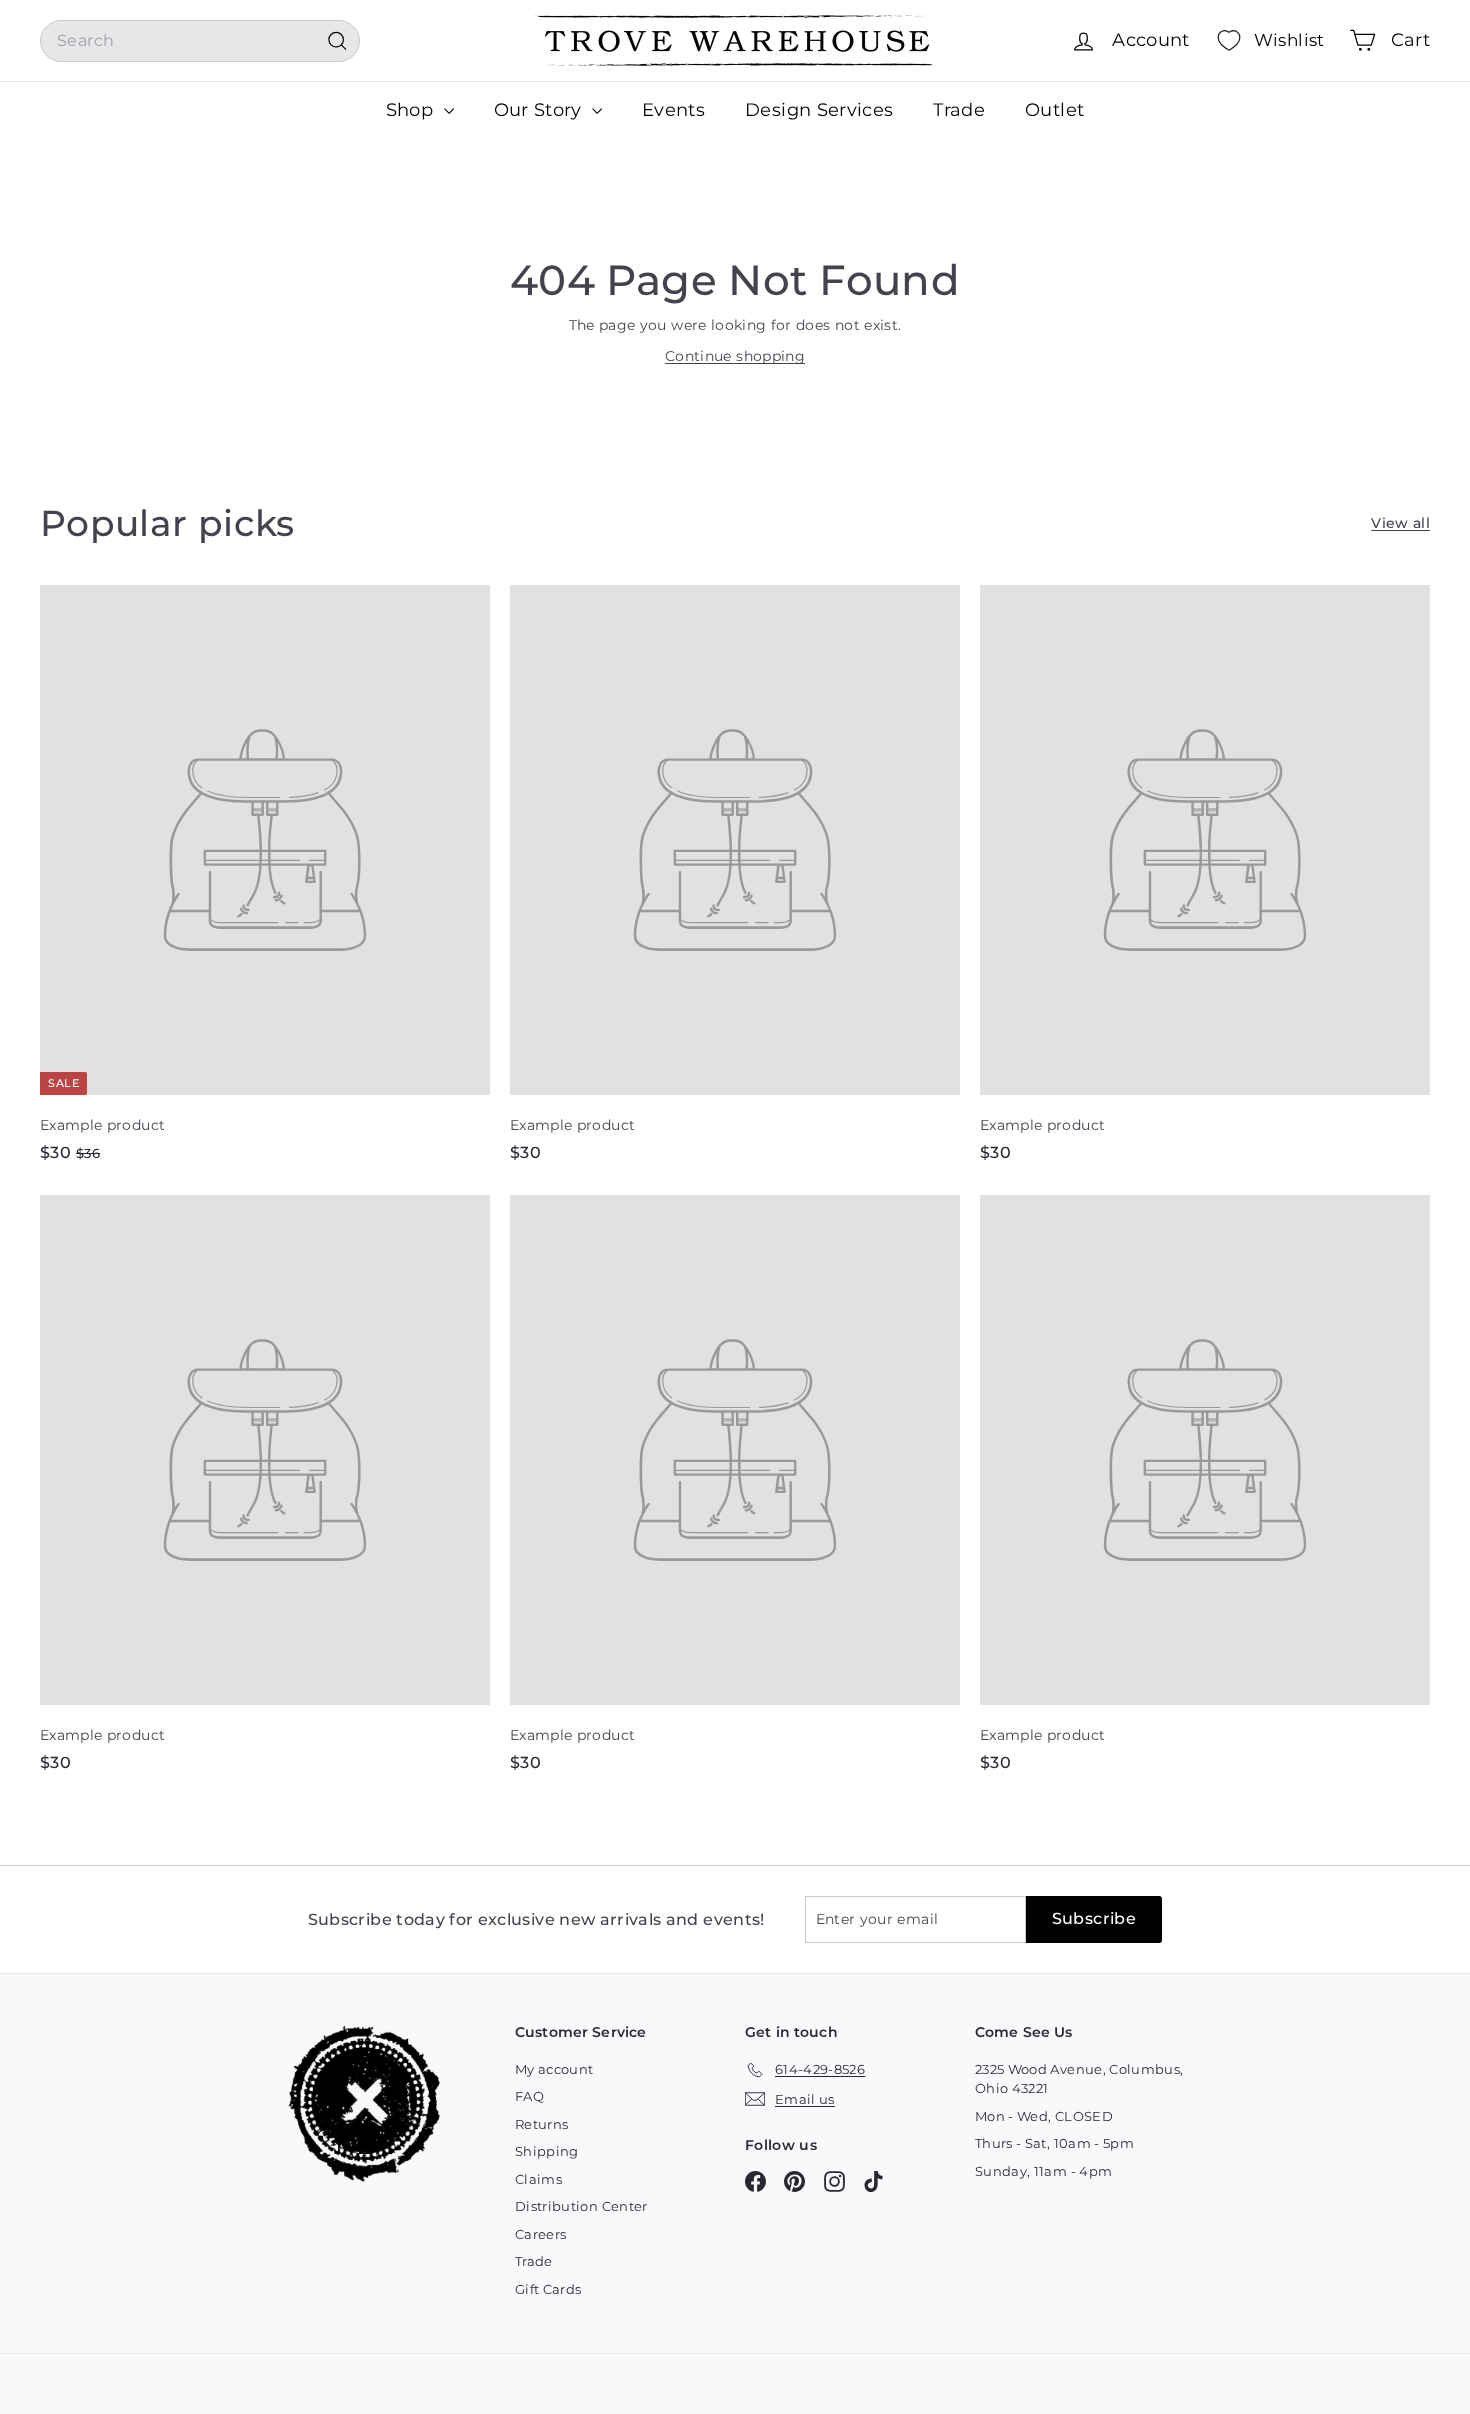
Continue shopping (735, 356)
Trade (959, 110)
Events (673, 110)
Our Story (541, 110)
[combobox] (200, 41)
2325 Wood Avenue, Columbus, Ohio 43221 (1079, 2079)
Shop (412, 110)
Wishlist (1289, 40)
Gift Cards (548, 2289)
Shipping (547, 2151)
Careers (540, 2234)
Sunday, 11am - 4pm (1043, 2171)
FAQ (529, 2096)
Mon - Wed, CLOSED (1044, 2116)
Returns (541, 2124)
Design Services (819, 110)
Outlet (1054, 110)
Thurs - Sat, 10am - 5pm (1054, 2143)
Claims (538, 2179)
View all (1400, 523)
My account (554, 2069)
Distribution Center (581, 2206)
